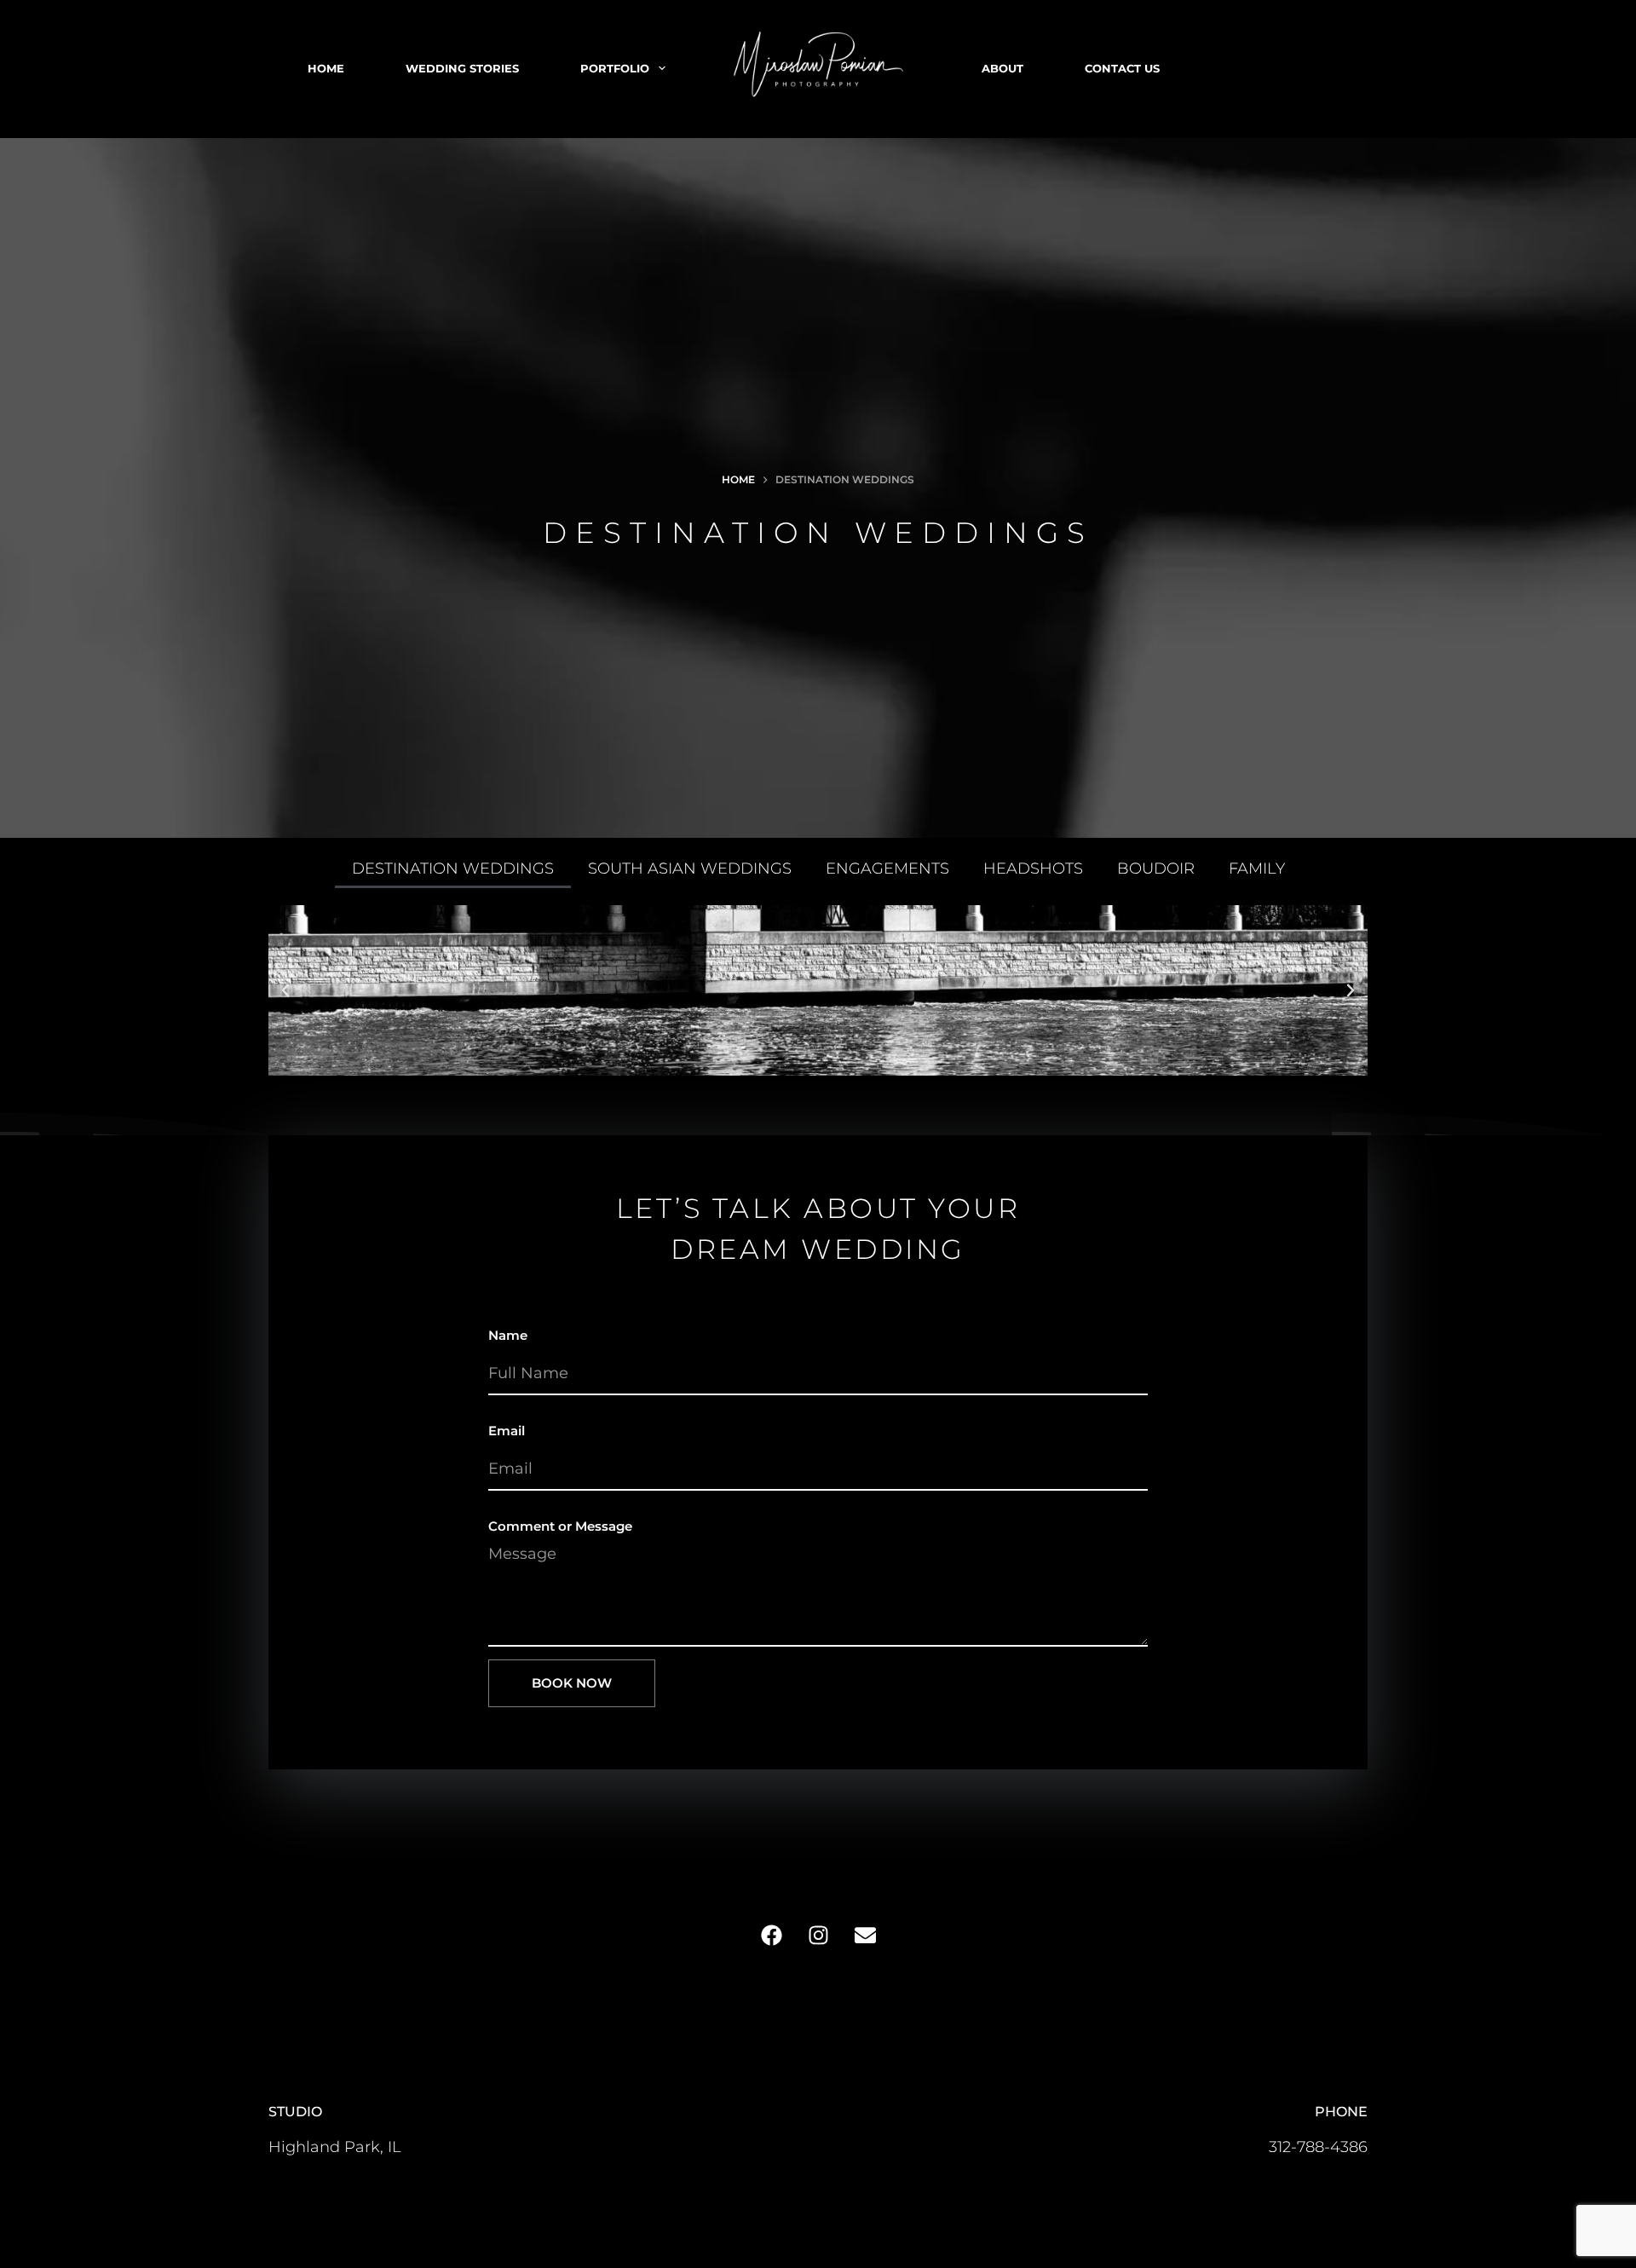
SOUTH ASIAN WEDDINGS (690, 869)
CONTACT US (1122, 68)
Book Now (572, 1683)
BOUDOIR (1156, 869)
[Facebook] (771, 1936)
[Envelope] (865, 1936)
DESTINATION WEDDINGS (453, 869)
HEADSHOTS (1033, 869)
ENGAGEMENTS (887, 869)
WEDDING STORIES (462, 68)
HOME (326, 68)
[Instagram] (818, 1936)
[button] (285, 990)
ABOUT (1002, 68)
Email (507, 1431)
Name (508, 1335)
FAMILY (1257, 869)
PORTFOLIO (615, 68)
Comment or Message (560, 1526)
